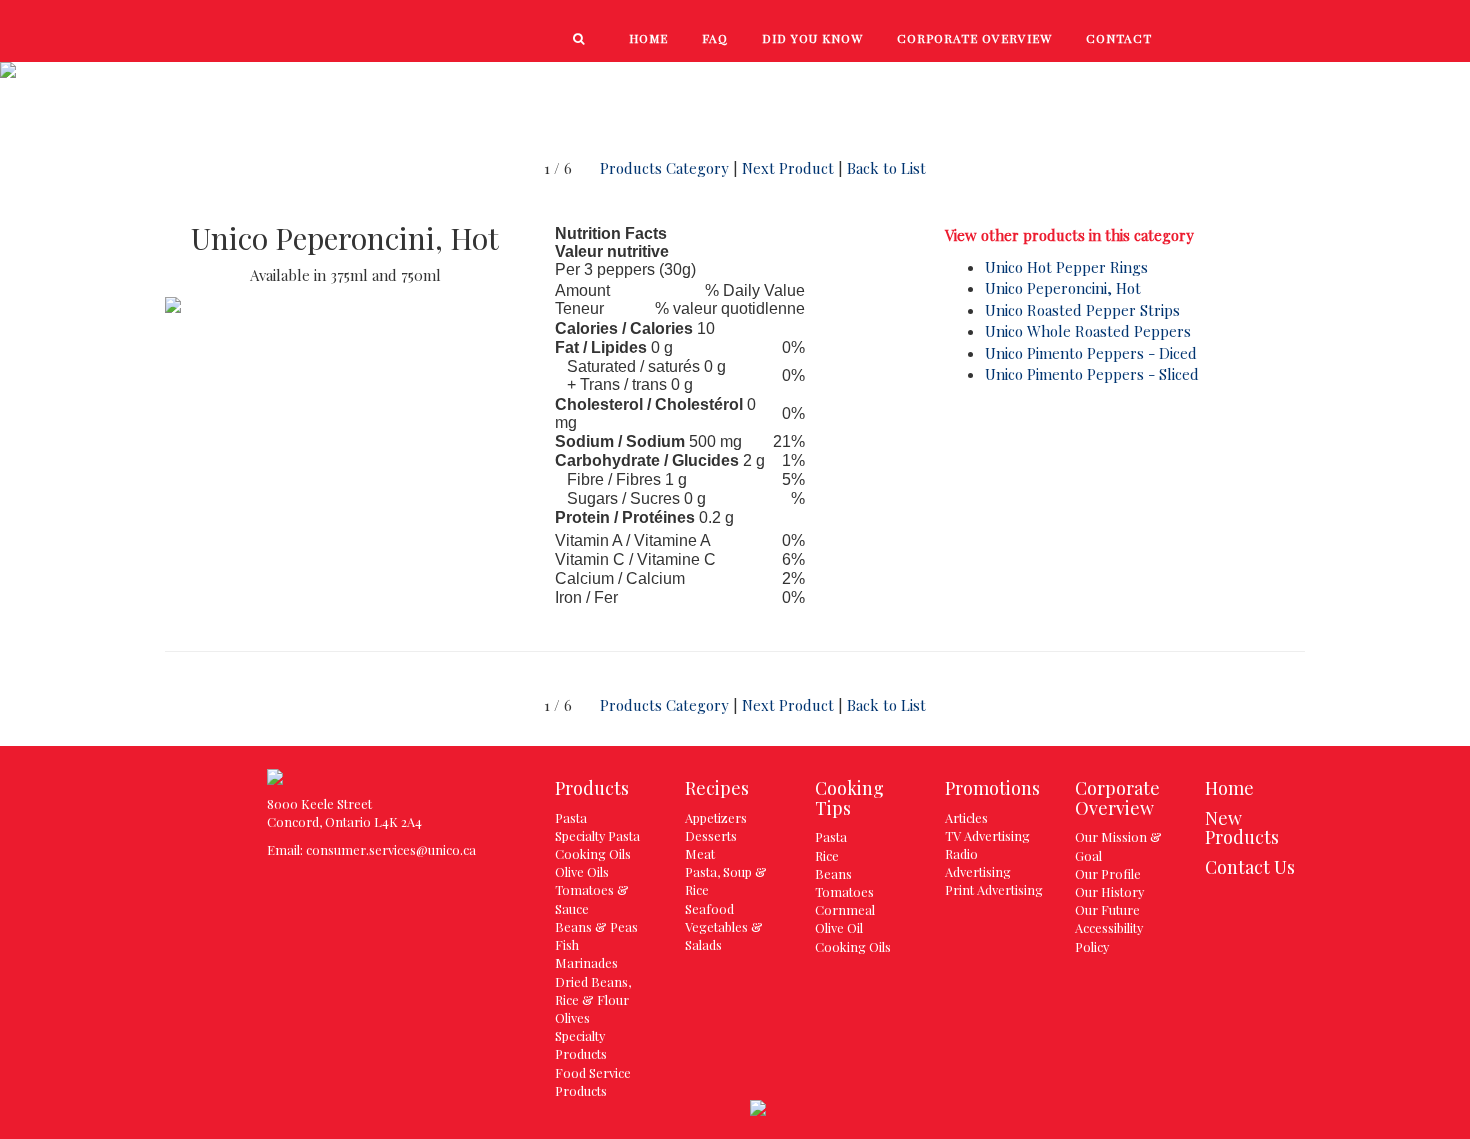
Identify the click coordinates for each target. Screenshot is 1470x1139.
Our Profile (1108, 873)
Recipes (1047, 81)
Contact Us (1250, 867)
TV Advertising (987, 835)
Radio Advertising (978, 862)
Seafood (709, 908)
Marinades (586, 962)
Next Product (788, 168)
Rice (827, 855)
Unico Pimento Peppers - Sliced (1092, 374)
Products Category (664, 168)
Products (773, 81)
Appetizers (716, 817)
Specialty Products (581, 1044)
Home (1229, 788)
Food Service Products (593, 1081)
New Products (915, 81)
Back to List (886, 168)
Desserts (711, 835)
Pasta (571, 817)
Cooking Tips (1172, 81)
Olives (572, 1017)
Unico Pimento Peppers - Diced (1091, 353)
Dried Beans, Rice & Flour (593, 990)
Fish (567, 944)
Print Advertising (994, 889)
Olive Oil (839, 927)
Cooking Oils (593, 853)
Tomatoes (844, 891)
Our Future (1107, 909)
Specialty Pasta (597, 835)
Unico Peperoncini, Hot (1063, 288)
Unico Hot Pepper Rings (1066, 267)
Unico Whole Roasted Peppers (1088, 331)
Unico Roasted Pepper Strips (1082, 310)
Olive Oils (582, 871)
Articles (966, 817)
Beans (833, 873)
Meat (700, 853)
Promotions (1318, 81)
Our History (1109, 891)
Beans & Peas (596, 926)
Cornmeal (845, 909)
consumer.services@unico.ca (391, 849)
